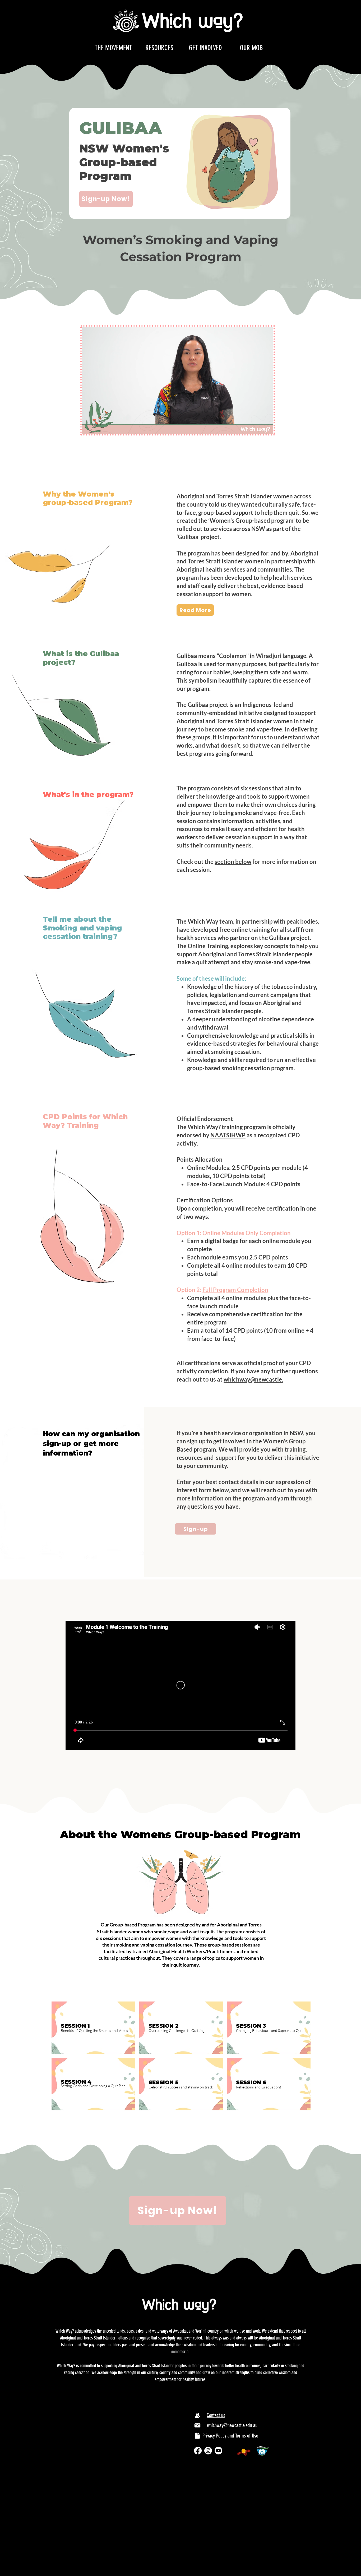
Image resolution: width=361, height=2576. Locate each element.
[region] (93, 2028)
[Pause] (89, 427)
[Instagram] (208, 2451)
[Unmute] (98, 427)
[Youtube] (218, 2451)
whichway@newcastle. (253, 1379)
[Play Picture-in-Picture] (257, 427)
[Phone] (197, 2415)
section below (233, 862)
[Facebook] (198, 2451)
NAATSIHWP (228, 1135)
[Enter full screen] (266, 427)
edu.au (292, 1379)
